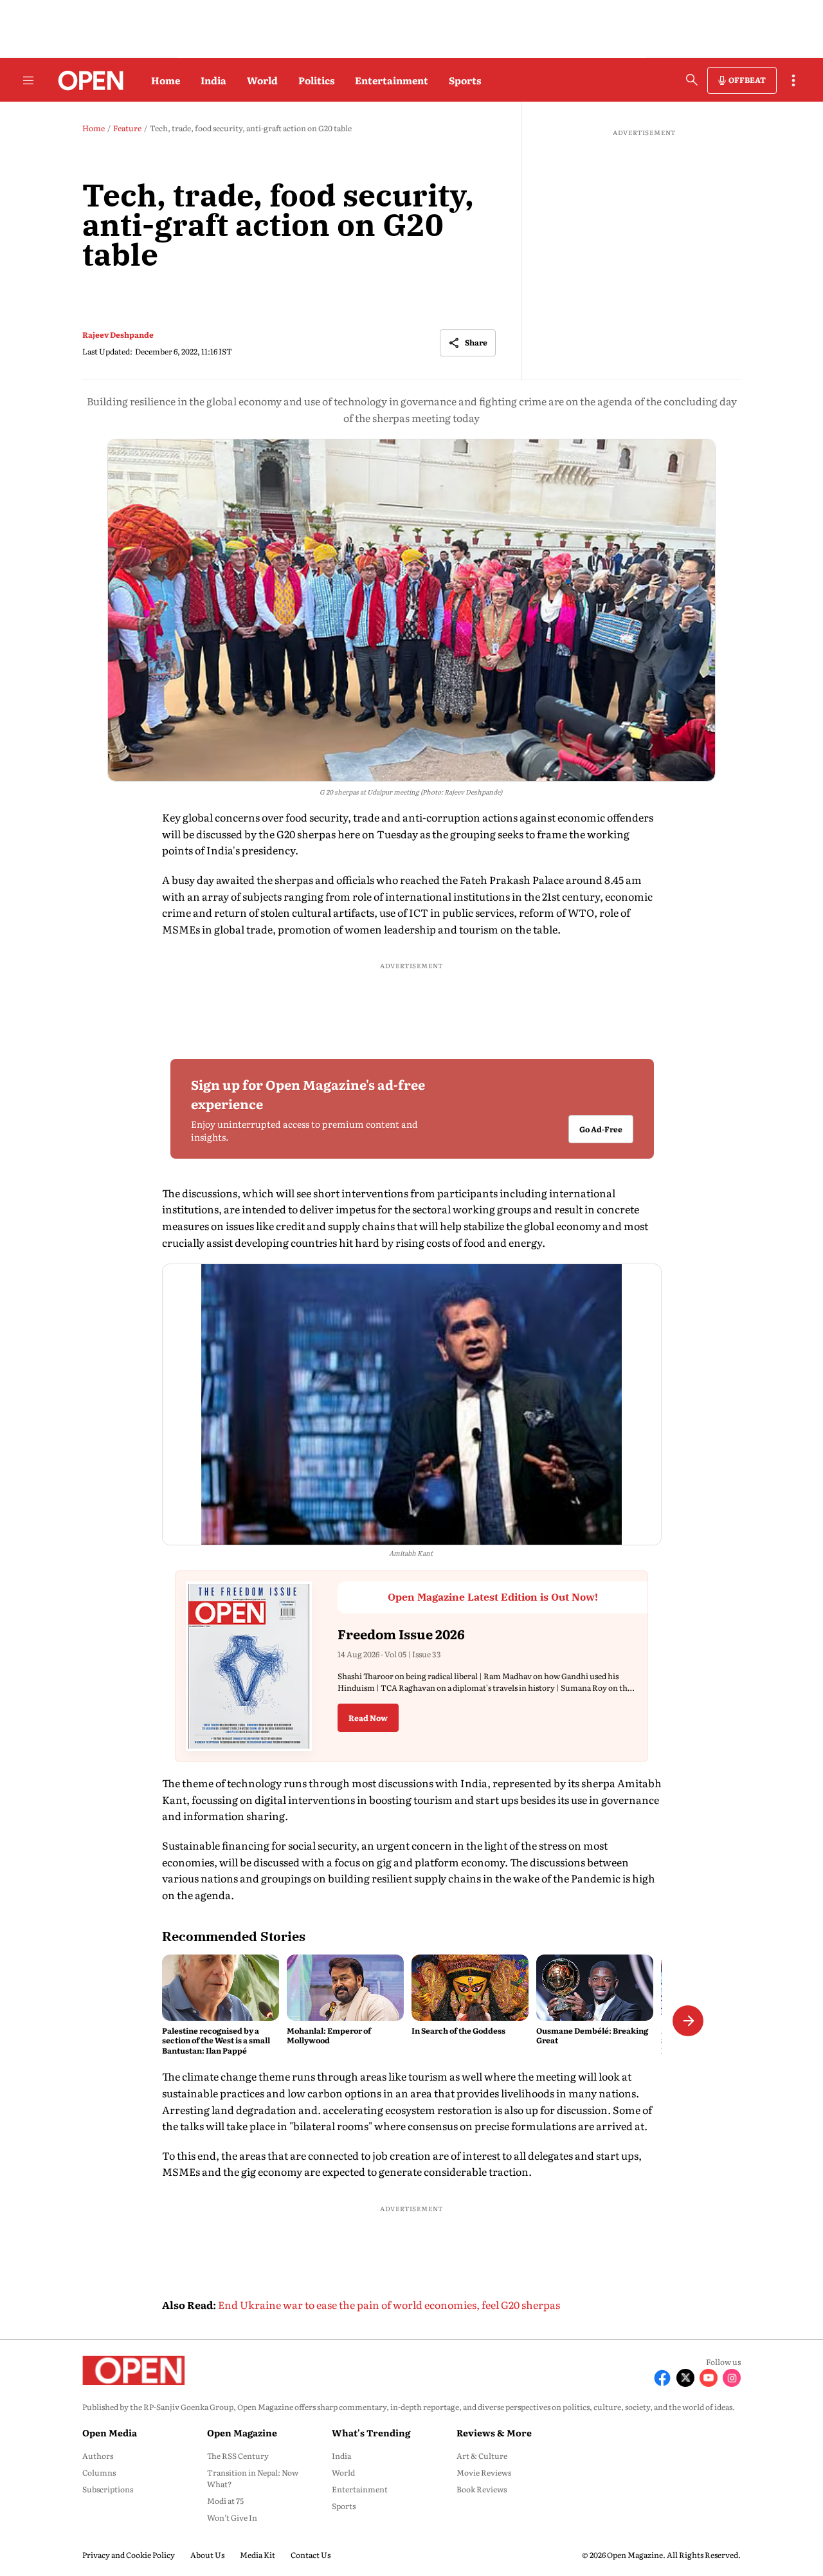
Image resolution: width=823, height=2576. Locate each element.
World (262, 80)
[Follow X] (685, 2378)
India (213, 80)
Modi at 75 (225, 2501)
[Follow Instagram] (732, 2378)
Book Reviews (482, 2489)
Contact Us (311, 2555)
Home (166, 80)
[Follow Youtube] (709, 2378)
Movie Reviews (484, 2472)
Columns (99, 2472)
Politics (316, 80)
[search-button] (692, 80)
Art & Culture (482, 2456)
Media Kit (258, 2555)
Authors (98, 2456)
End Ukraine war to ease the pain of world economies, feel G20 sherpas (389, 2305)
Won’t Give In (232, 2517)
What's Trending (371, 2433)
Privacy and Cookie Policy (129, 2555)
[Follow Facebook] (662, 2378)
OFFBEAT (747, 80)
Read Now (368, 1718)
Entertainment (392, 80)
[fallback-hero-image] (221, 1987)
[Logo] (87, 80)
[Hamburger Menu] (28, 80)
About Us (207, 2555)
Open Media (110, 2433)
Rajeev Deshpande (118, 335)
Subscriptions (108, 2489)
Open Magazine (242, 2433)
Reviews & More (494, 2433)
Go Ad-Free (600, 1130)
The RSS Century (238, 2456)
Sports (465, 80)
